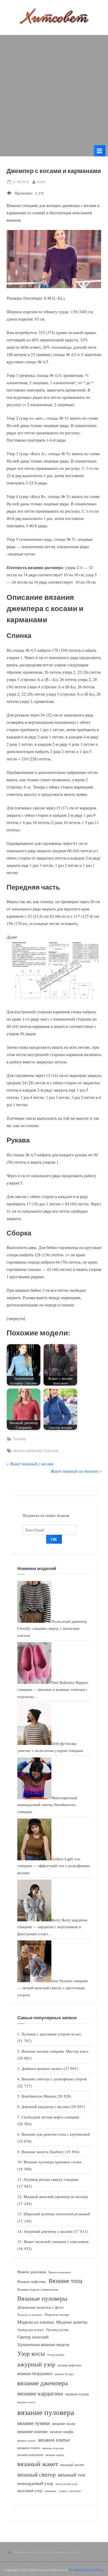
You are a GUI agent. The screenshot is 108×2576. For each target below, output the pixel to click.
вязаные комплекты (30, 2455)
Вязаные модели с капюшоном (38, 2289)
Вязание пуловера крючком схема (52, 2162)
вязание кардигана (40, 2393)
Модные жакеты (72, 2322)
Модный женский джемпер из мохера (56, 2196)
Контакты (21, 2552)
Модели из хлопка (36, 2322)
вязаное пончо (29, 2448)
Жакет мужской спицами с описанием (56, 2241)
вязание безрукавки (35, 2373)
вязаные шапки (55, 2455)
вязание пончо (26, 2402)
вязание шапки (32, 2431)
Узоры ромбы (56, 2355)
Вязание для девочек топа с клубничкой (56, 2134)
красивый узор (30, 2491)
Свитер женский (33, 2337)
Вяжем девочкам (32, 2272)
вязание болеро (64, 2374)
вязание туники (34, 2423)
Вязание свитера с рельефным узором (54, 2079)
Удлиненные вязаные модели (43, 2344)
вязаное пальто (27, 2440)
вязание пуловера (46, 2412)
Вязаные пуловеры (42, 2298)
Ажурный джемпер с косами (48, 2231)
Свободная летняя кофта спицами (50, 2117)
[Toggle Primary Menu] (100, 151)
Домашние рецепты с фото (40, 2307)
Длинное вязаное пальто (42, 2068)
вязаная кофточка (69, 2365)
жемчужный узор (67, 2484)
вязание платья (77, 2394)
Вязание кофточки (32, 2281)
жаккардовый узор (35, 2483)
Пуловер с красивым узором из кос (52, 2034)
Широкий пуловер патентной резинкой (57, 2214)
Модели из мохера (57, 2314)
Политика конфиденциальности (55, 2552)
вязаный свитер (36, 2474)
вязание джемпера (27, 1450)
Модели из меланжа (30, 2315)
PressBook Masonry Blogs (87, 2570)
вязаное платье (54, 2440)
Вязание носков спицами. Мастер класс (55, 2051)
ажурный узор (36, 2364)
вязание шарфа (62, 2432)
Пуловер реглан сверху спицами (51, 2179)
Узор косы (51, 1450)
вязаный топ (72, 2475)
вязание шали (64, 2423)
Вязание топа (65, 2281)
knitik (41, 182)
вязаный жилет (72, 2465)
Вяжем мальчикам (60, 2272)
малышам (51, 2491)
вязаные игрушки (53, 2448)
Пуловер (19, 1439)
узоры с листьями (70, 2491)
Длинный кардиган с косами (45, 2106)
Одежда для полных (31, 2330)
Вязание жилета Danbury (43, 2152)
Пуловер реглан (57, 2330)
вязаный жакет (38, 2464)
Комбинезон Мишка (39, 2096)
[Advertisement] (54, 89)
